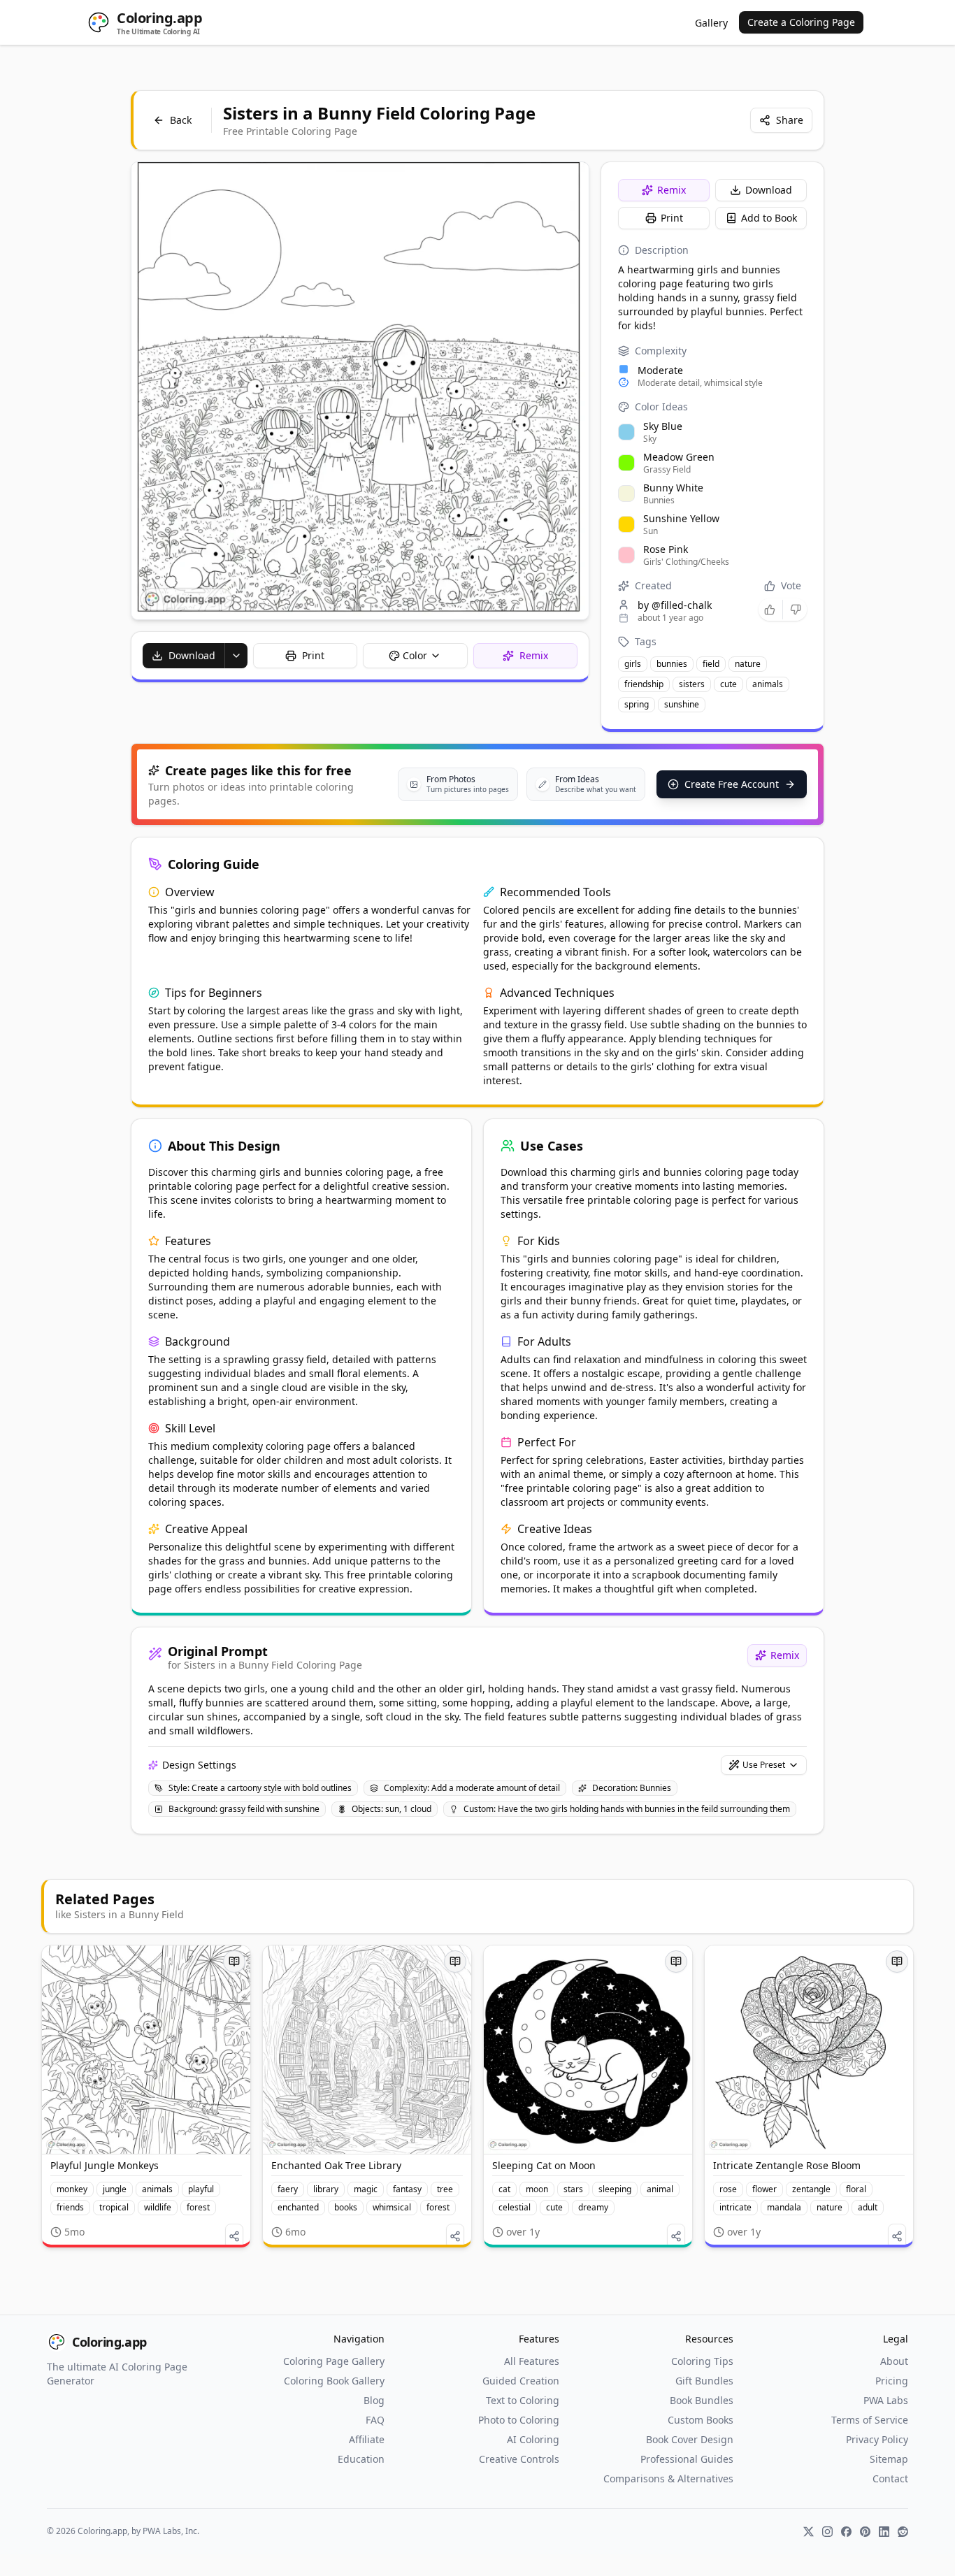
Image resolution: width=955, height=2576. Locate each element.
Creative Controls (519, 2459)
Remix (672, 190)
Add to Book (769, 218)
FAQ (375, 2420)
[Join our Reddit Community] (903, 2532)
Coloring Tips (702, 2361)
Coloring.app (109, 2342)
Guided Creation (521, 2381)
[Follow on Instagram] (827, 2532)
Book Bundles (702, 2400)
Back (181, 120)
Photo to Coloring (519, 2420)
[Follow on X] (809, 2532)
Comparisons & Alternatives (668, 2478)
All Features (532, 2361)
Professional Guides (687, 2459)
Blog (374, 2400)
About (894, 2361)
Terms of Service (870, 2420)
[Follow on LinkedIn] (884, 2532)
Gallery (711, 23)
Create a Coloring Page (801, 22)
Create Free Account (732, 784)
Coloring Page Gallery (334, 2361)
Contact (890, 2478)
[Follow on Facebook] (846, 2532)
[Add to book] (234, 1962)
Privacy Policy (877, 2439)
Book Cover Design (690, 2439)
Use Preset (764, 1765)
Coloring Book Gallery (334, 2381)
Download (769, 190)
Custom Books (701, 2420)
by (675, 605)
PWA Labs (886, 2400)
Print (672, 218)
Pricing (892, 2381)
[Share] (234, 2236)
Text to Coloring (523, 2400)
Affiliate (367, 2439)
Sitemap (889, 2459)
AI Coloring (533, 2439)
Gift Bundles (704, 2381)
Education (361, 2459)
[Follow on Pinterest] (865, 2532)
